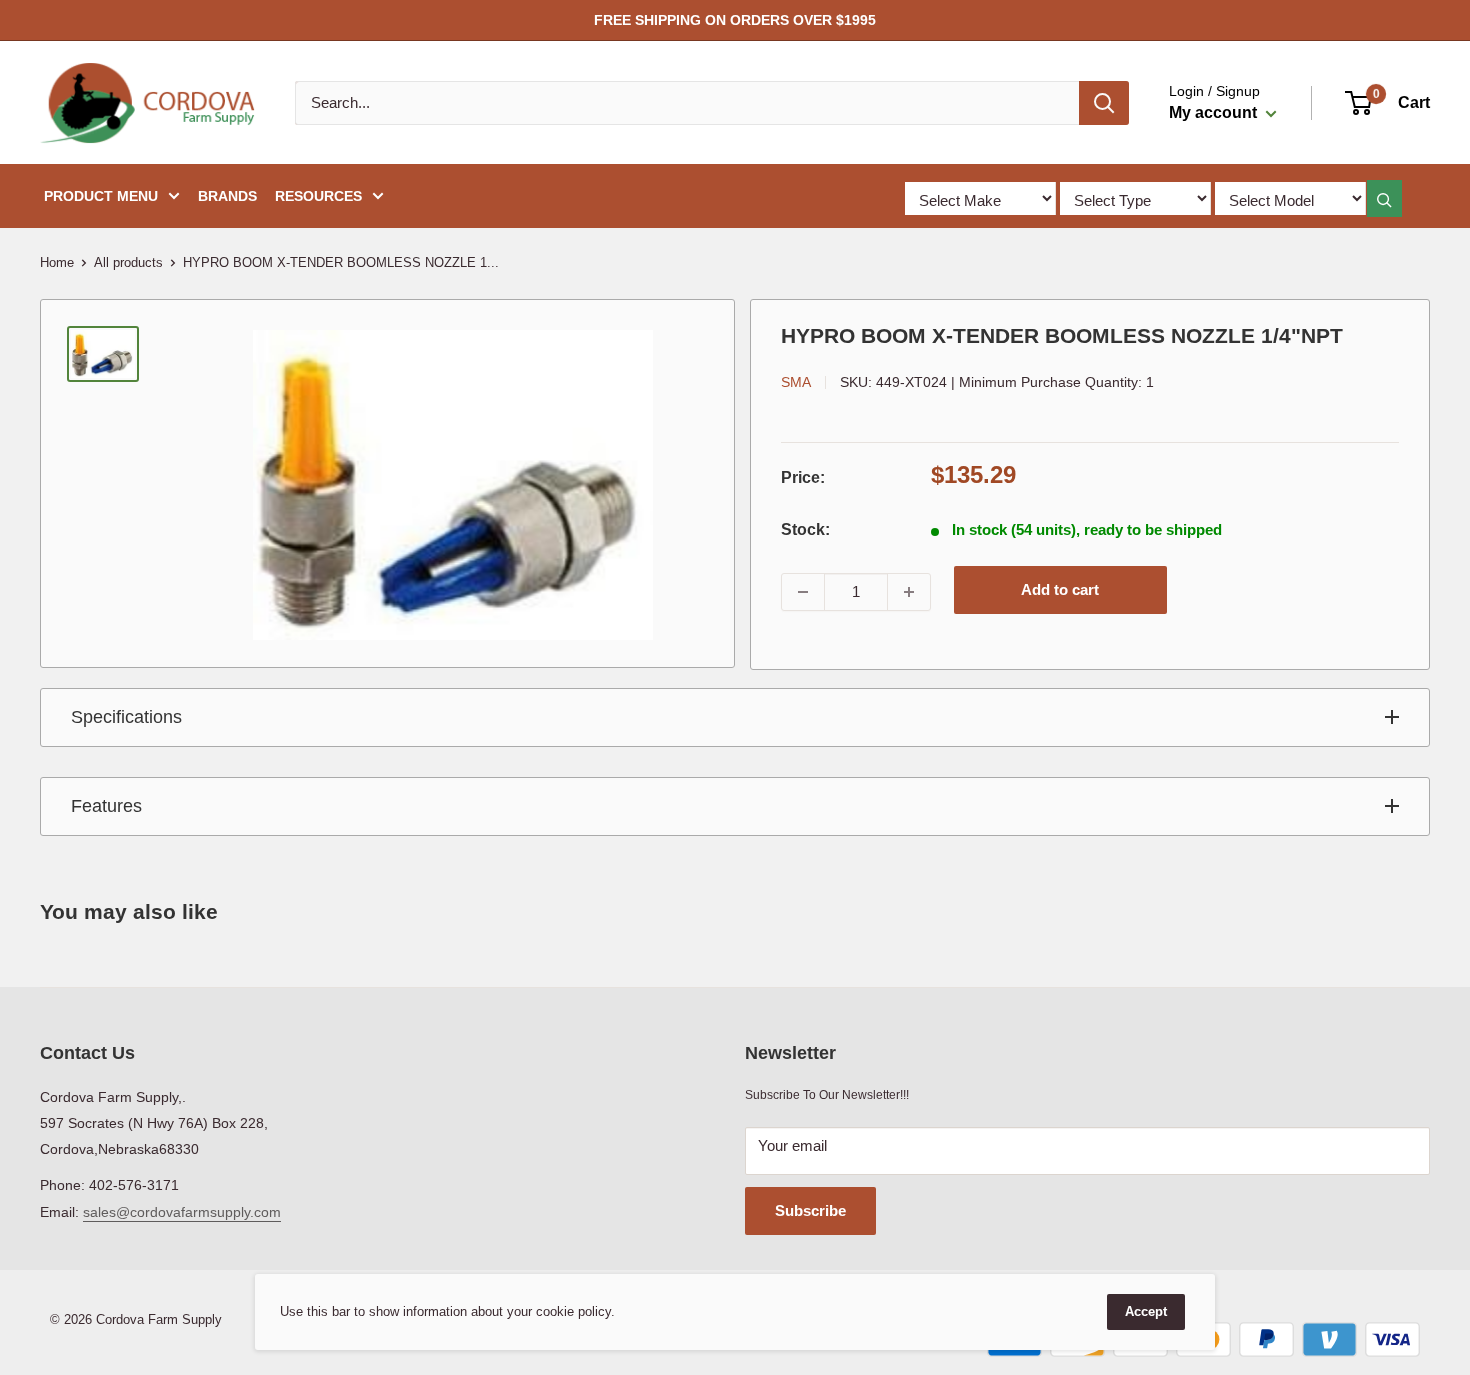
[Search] (1104, 103)
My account (1215, 112)
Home (57, 262)
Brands (227, 196)
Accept (1146, 1311)
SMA (796, 382)
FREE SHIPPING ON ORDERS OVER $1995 (735, 20)
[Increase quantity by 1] (909, 592)
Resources (318, 196)
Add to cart (1060, 589)
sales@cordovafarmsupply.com (182, 1212)
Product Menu (101, 196)
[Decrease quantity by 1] (803, 592)
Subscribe (810, 1210)
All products (128, 262)
